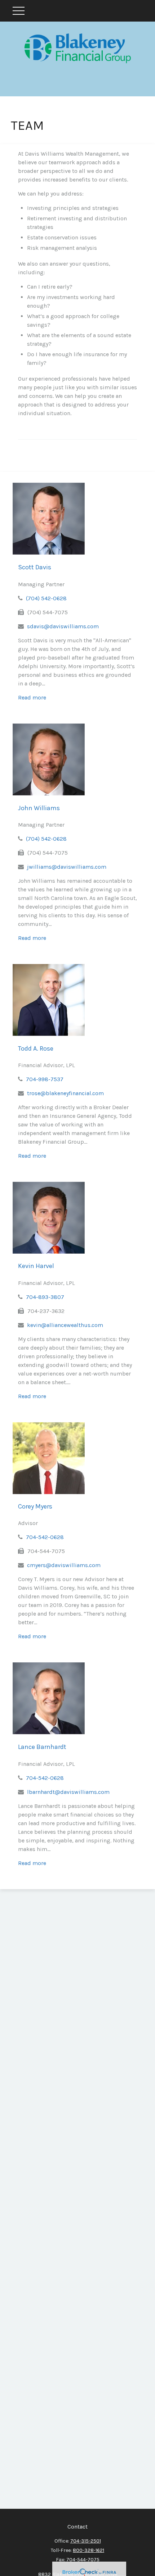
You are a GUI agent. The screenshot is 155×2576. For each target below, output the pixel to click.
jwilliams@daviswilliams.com (67, 867)
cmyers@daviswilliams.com (64, 1565)
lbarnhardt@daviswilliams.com (68, 1792)
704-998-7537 (45, 1079)
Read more (32, 697)
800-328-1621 (88, 2550)
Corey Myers (35, 1506)
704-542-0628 (45, 1537)
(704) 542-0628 (46, 598)
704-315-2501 (86, 2541)
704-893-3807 (45, 1297)
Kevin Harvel (36, 1266)
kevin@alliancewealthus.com (65, 1325)
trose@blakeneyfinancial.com (65, 1093)
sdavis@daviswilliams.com (63, 626)
